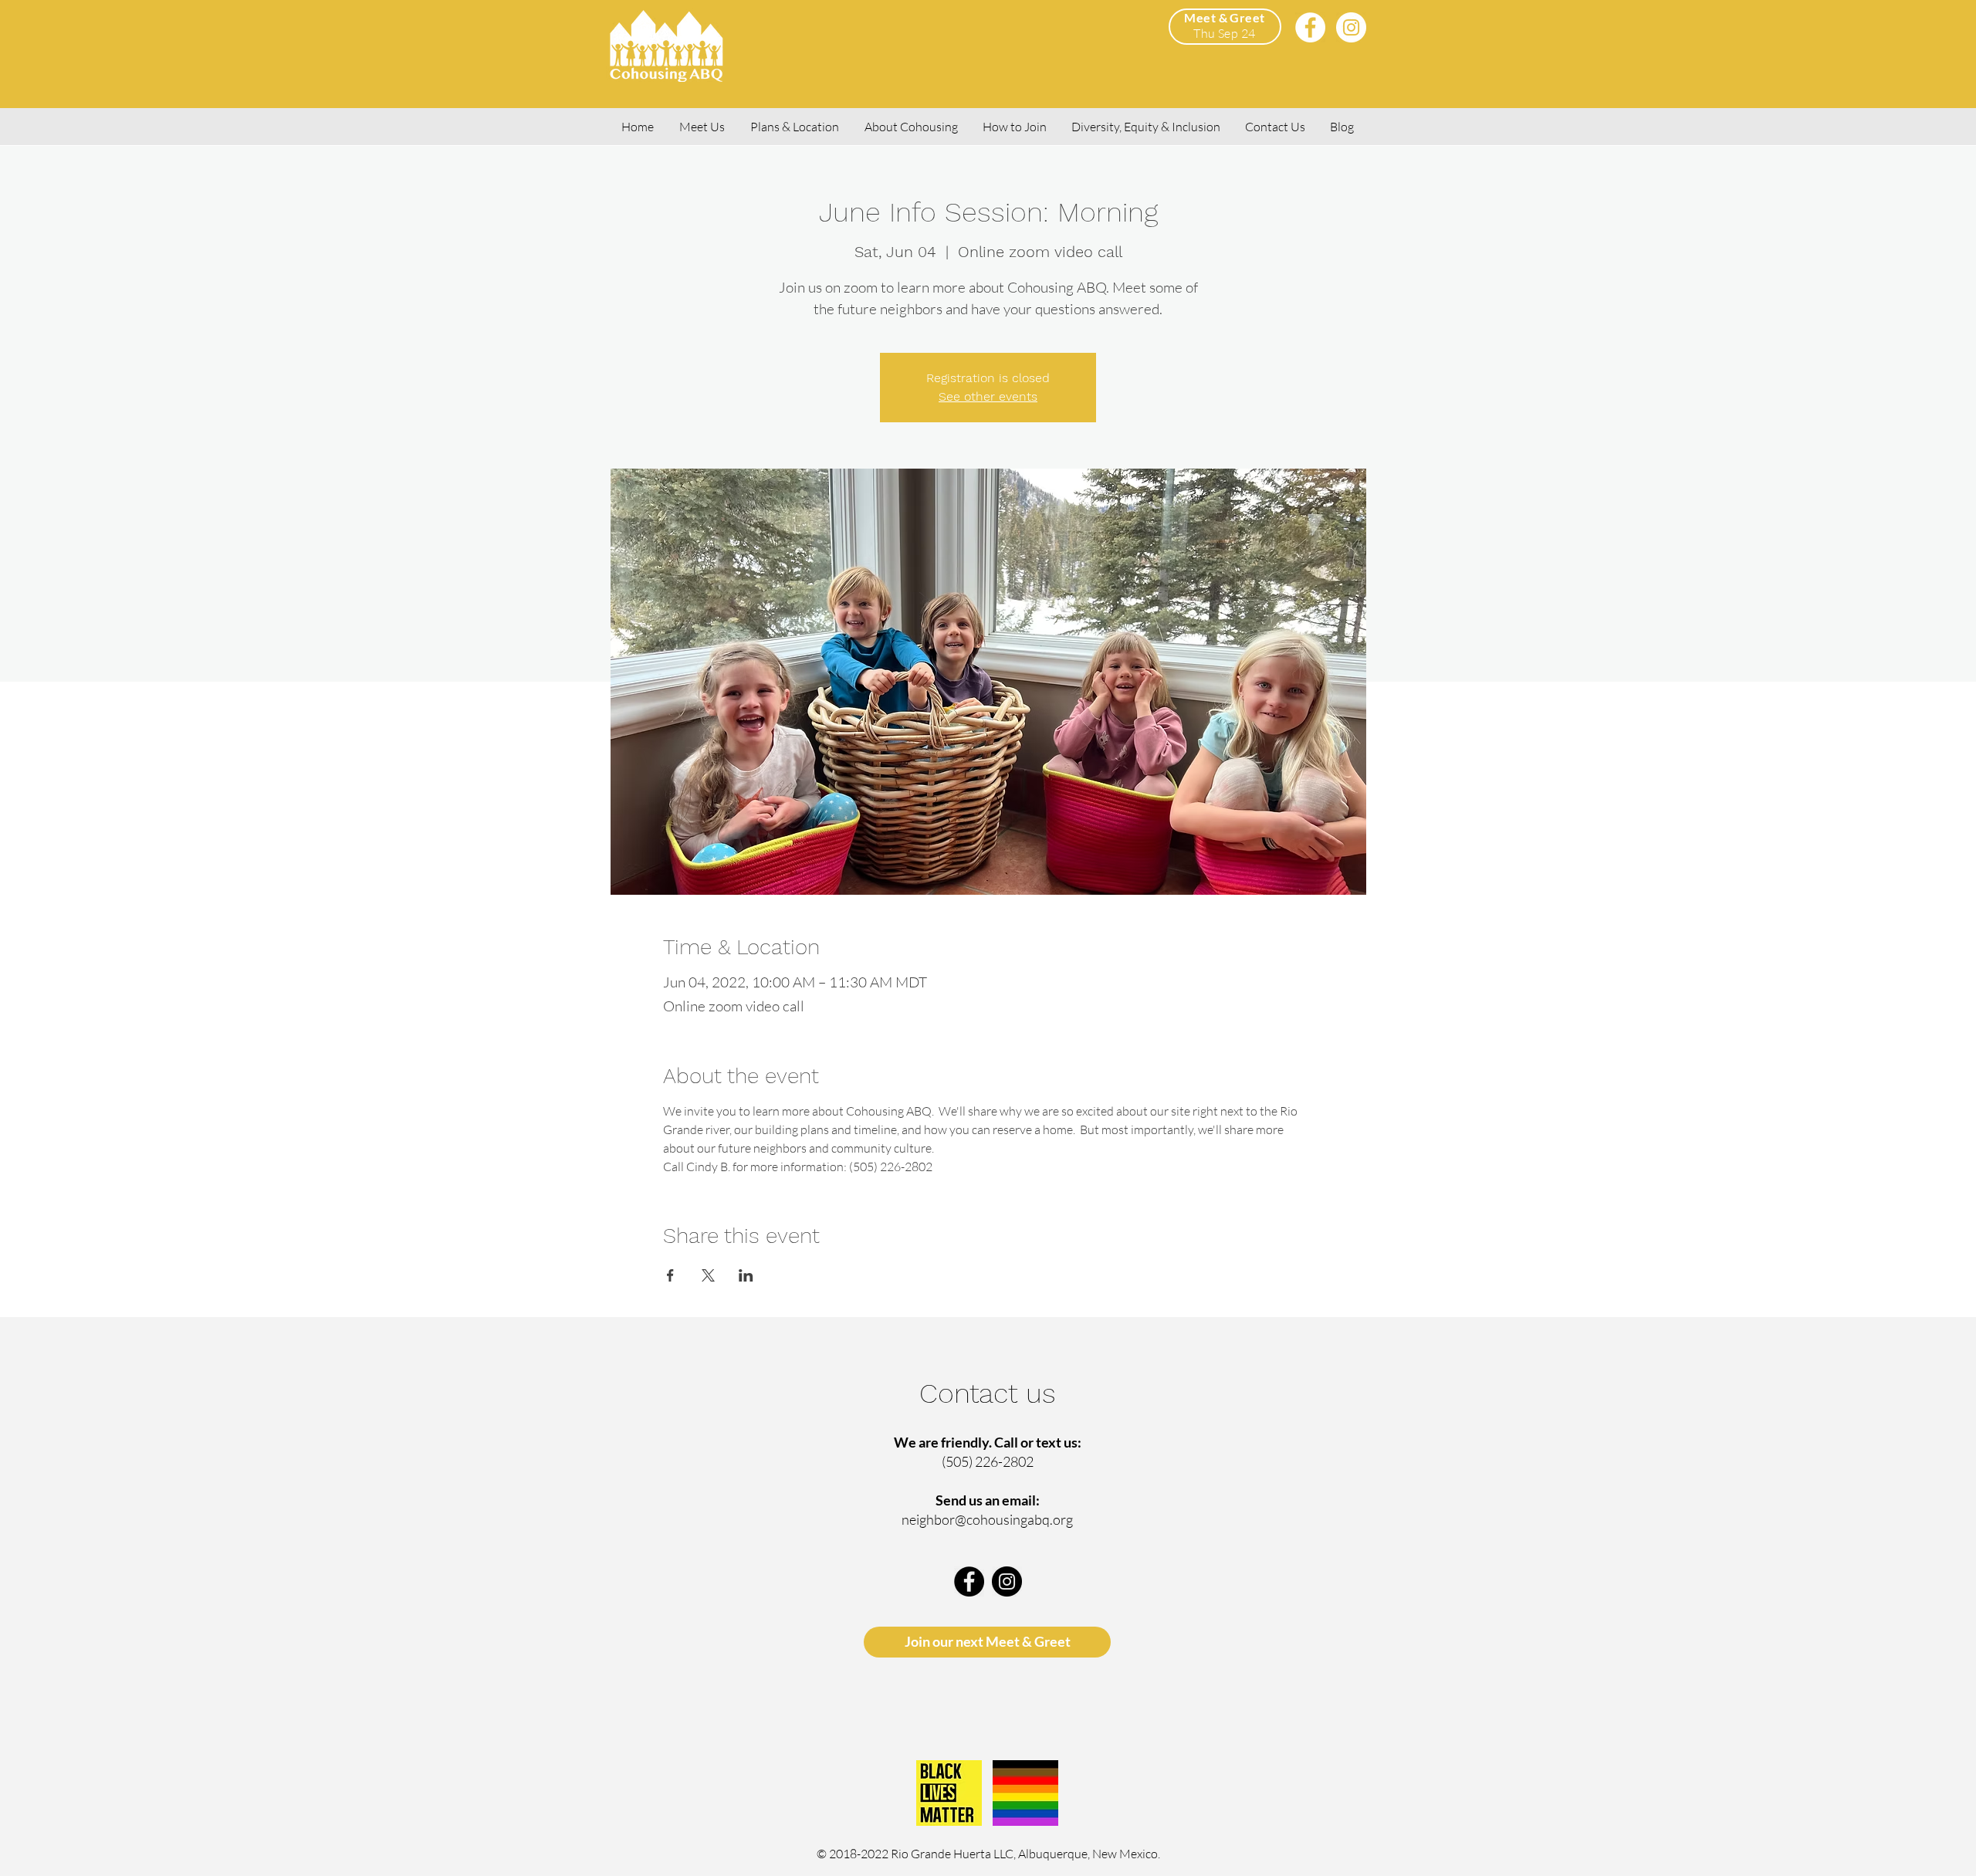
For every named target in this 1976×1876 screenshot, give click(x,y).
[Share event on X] (708, 1275)
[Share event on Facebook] (670, 1275)
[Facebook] (1310, 27)
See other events (988, 396)
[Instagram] (1351, 27)
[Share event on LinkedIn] (746, 1275)
